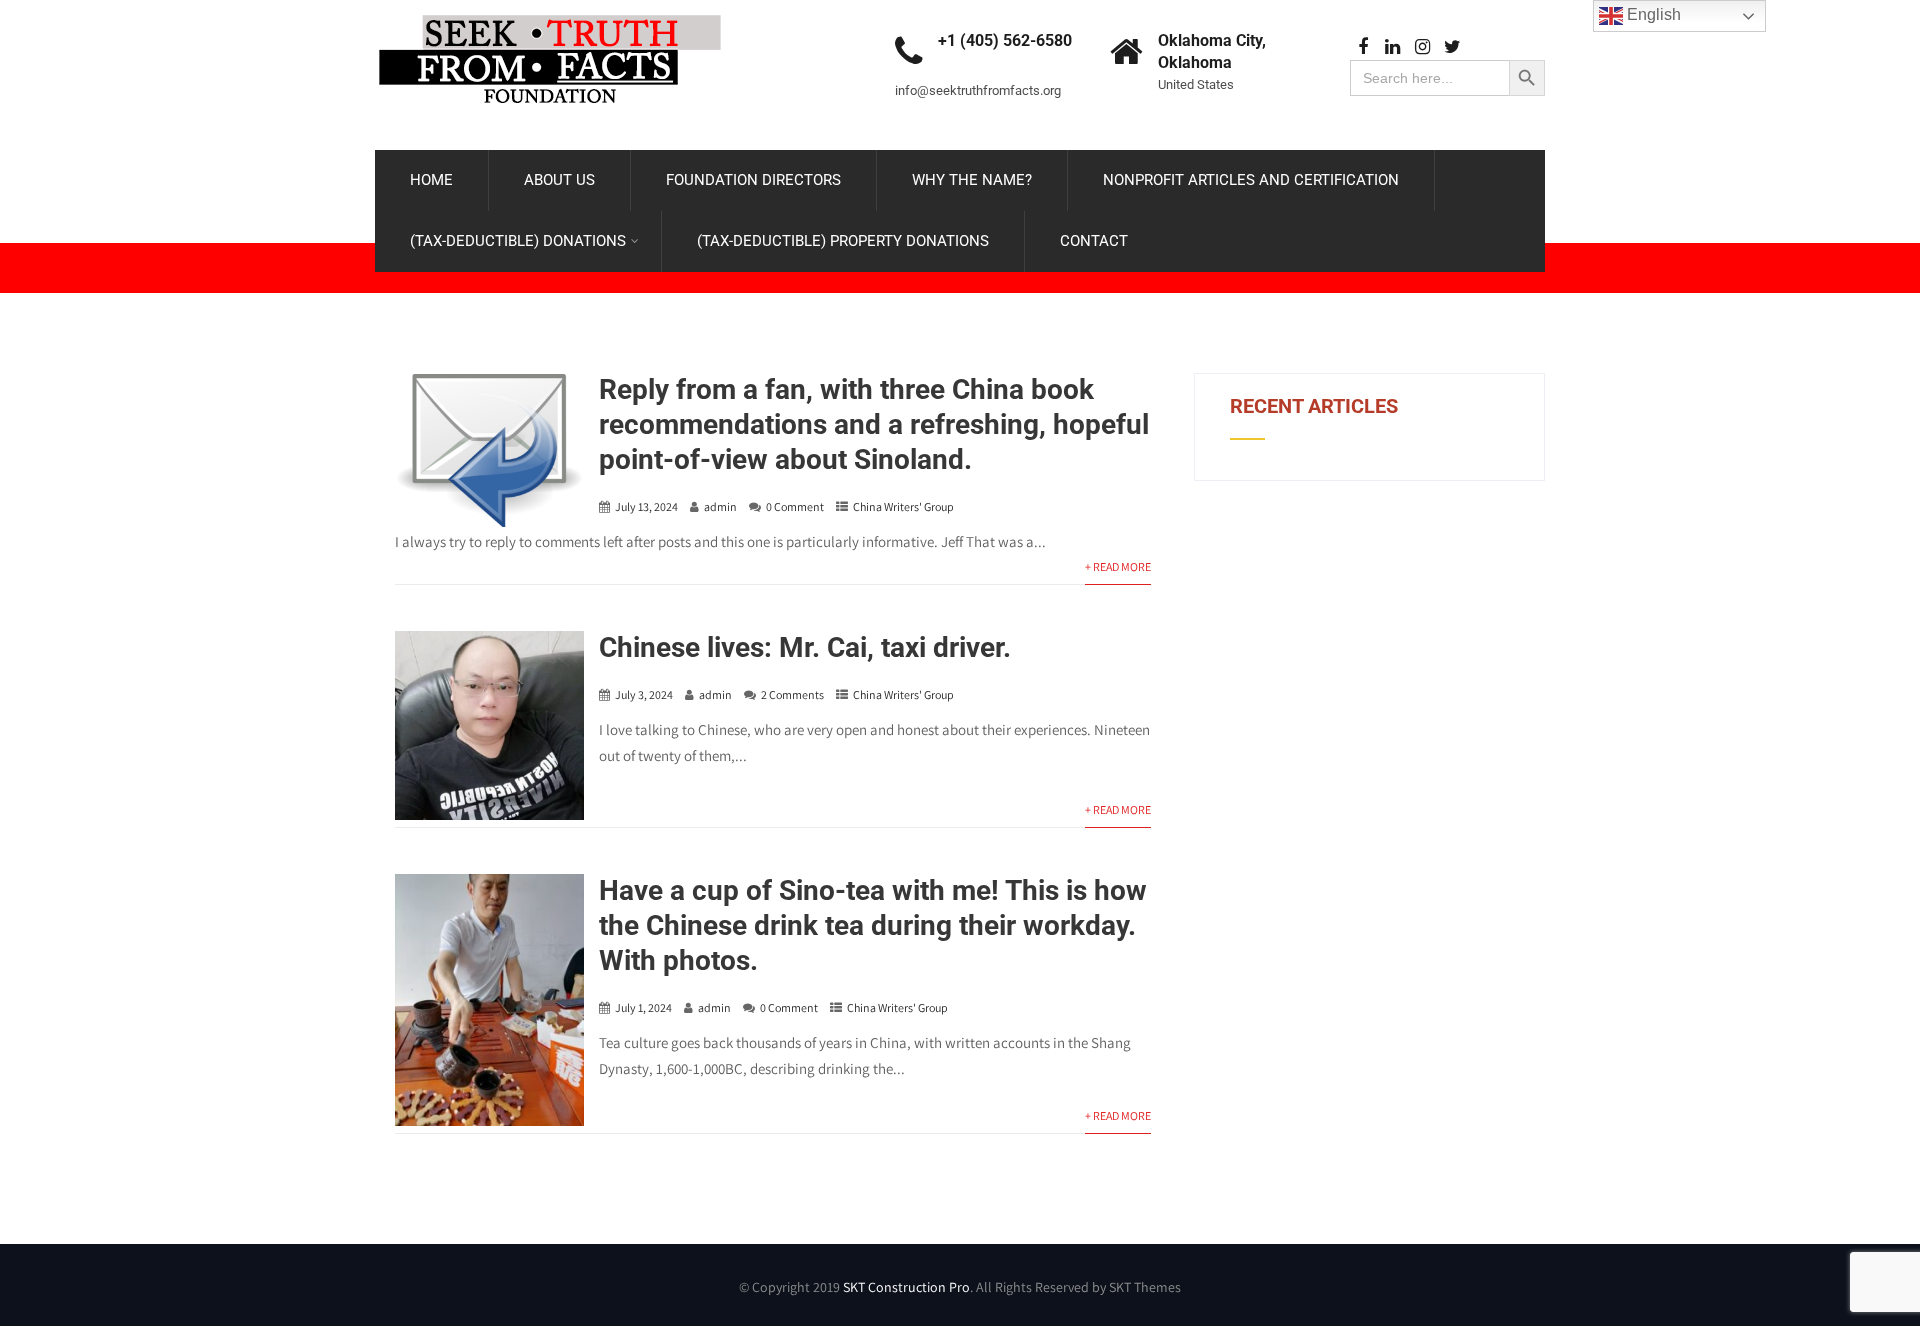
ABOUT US (559, 180)
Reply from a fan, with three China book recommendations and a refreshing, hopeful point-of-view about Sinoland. (874, 424)
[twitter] (1452, 47)
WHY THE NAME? (972, 180)
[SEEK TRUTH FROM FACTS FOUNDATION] (550, 9)
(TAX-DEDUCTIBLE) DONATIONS (518, 241)
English (1652, 14)
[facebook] (1362, 47)
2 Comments (792, 694)
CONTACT (1094, 241)
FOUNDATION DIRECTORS (753, 180)
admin (720, 506)
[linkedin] (1392, 47)
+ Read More (1118, 566)
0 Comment (795, 506)
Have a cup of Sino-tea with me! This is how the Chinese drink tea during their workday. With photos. (873, 925)
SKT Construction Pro (906, 1287)
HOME (431, 180)
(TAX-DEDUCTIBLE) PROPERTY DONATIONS (843, 241)
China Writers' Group (903, 506)
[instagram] (1422, 47)
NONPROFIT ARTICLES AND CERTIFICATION (1251, 180)
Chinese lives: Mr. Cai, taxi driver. (805, 647)
